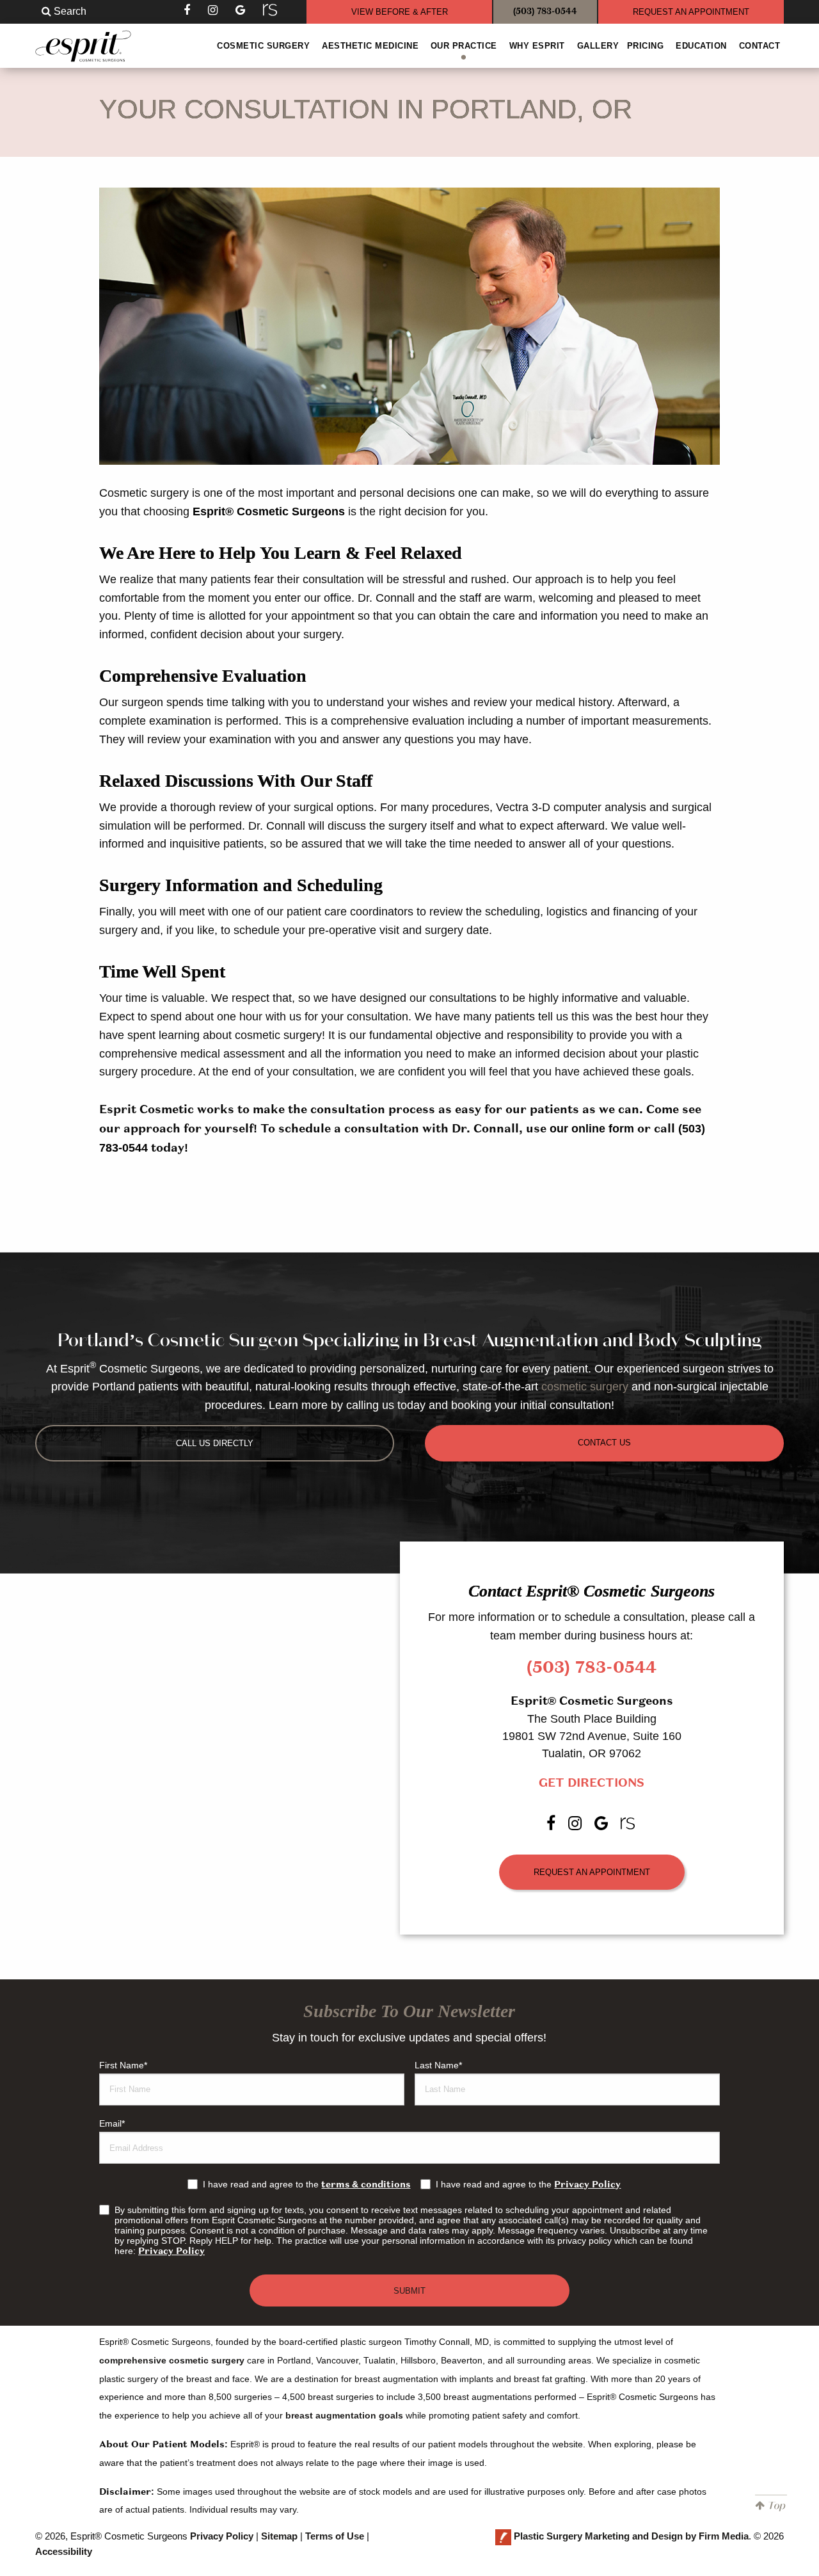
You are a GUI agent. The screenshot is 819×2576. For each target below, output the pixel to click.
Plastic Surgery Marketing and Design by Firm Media (631, 2536)
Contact (760, 46)
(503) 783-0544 (545, 12)
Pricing (646, 46)
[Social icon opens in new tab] (188, 10)
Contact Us (604, 1443)
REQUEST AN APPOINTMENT (691, 12)
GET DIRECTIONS (592, 1783)
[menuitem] (264, 46)
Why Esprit (537, 46)
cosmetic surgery (585, 1387)
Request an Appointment (592, 1872)
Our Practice (464, 46)
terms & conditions (366, 2185)
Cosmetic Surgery (263, 46)
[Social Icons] (271, 10)
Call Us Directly (215, 1443)
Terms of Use (335, 2536)
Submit (409, 2291)
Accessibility (64, 2551)
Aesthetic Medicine (370, 46)
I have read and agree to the (306, 2184)
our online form (592, 1129)
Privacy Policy (587, 2185)
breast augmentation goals (344, 2415)
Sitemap (279, 2536)
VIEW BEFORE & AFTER (400, 12)
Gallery (598, 46)
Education (701, 46)
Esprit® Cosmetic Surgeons (269, 511)
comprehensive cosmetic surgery (172, 2360)
